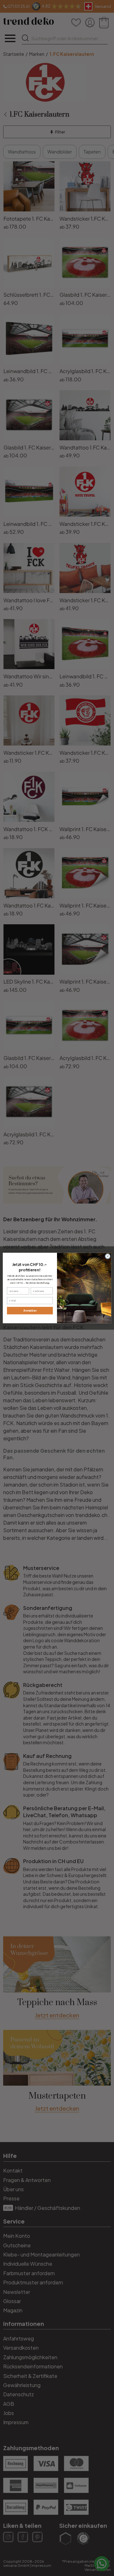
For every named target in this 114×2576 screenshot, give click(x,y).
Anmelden (30, 1311)
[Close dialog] (108, 1256)
